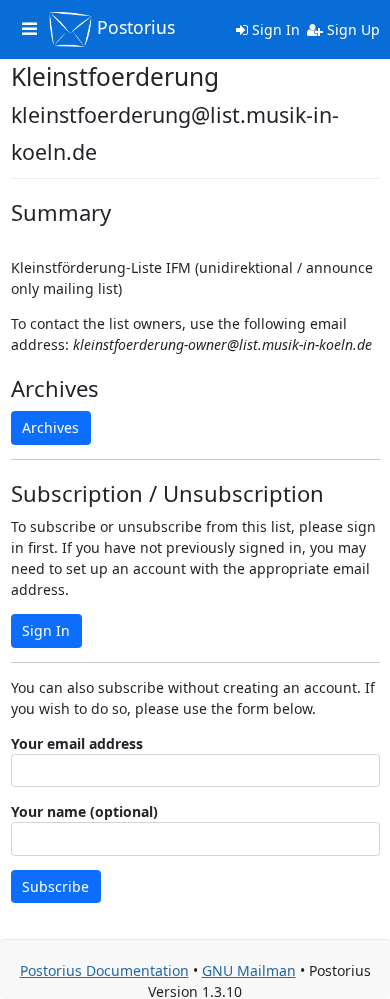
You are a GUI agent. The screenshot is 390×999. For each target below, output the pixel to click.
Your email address (77, 743)
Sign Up (351, 29)
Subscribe (55, 886)
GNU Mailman (249, 970)
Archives (50, 427)
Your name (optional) (84, 811)
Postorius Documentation (104, 970)
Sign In (274, 29)
